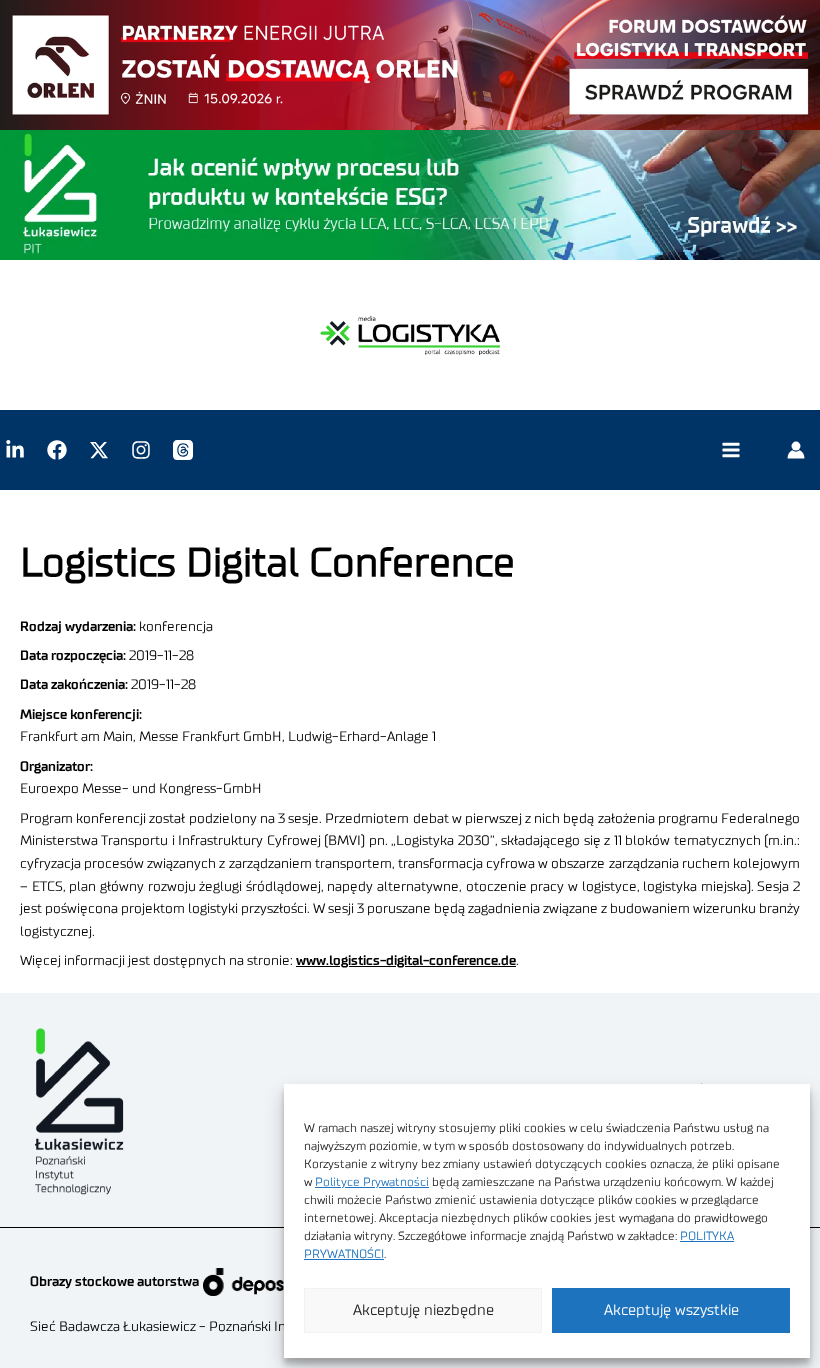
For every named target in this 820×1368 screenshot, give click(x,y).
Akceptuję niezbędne (423, 1310)
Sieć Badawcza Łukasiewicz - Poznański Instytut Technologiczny (225, 1327)
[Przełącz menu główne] (730, 450)
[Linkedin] (15, 450)
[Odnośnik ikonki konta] (796, 450)
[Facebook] (57, 450)
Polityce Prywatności (372, 1182)
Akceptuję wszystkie (671, 1310)
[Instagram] (141, 450)
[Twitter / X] (99, 450)
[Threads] (183, 450)
